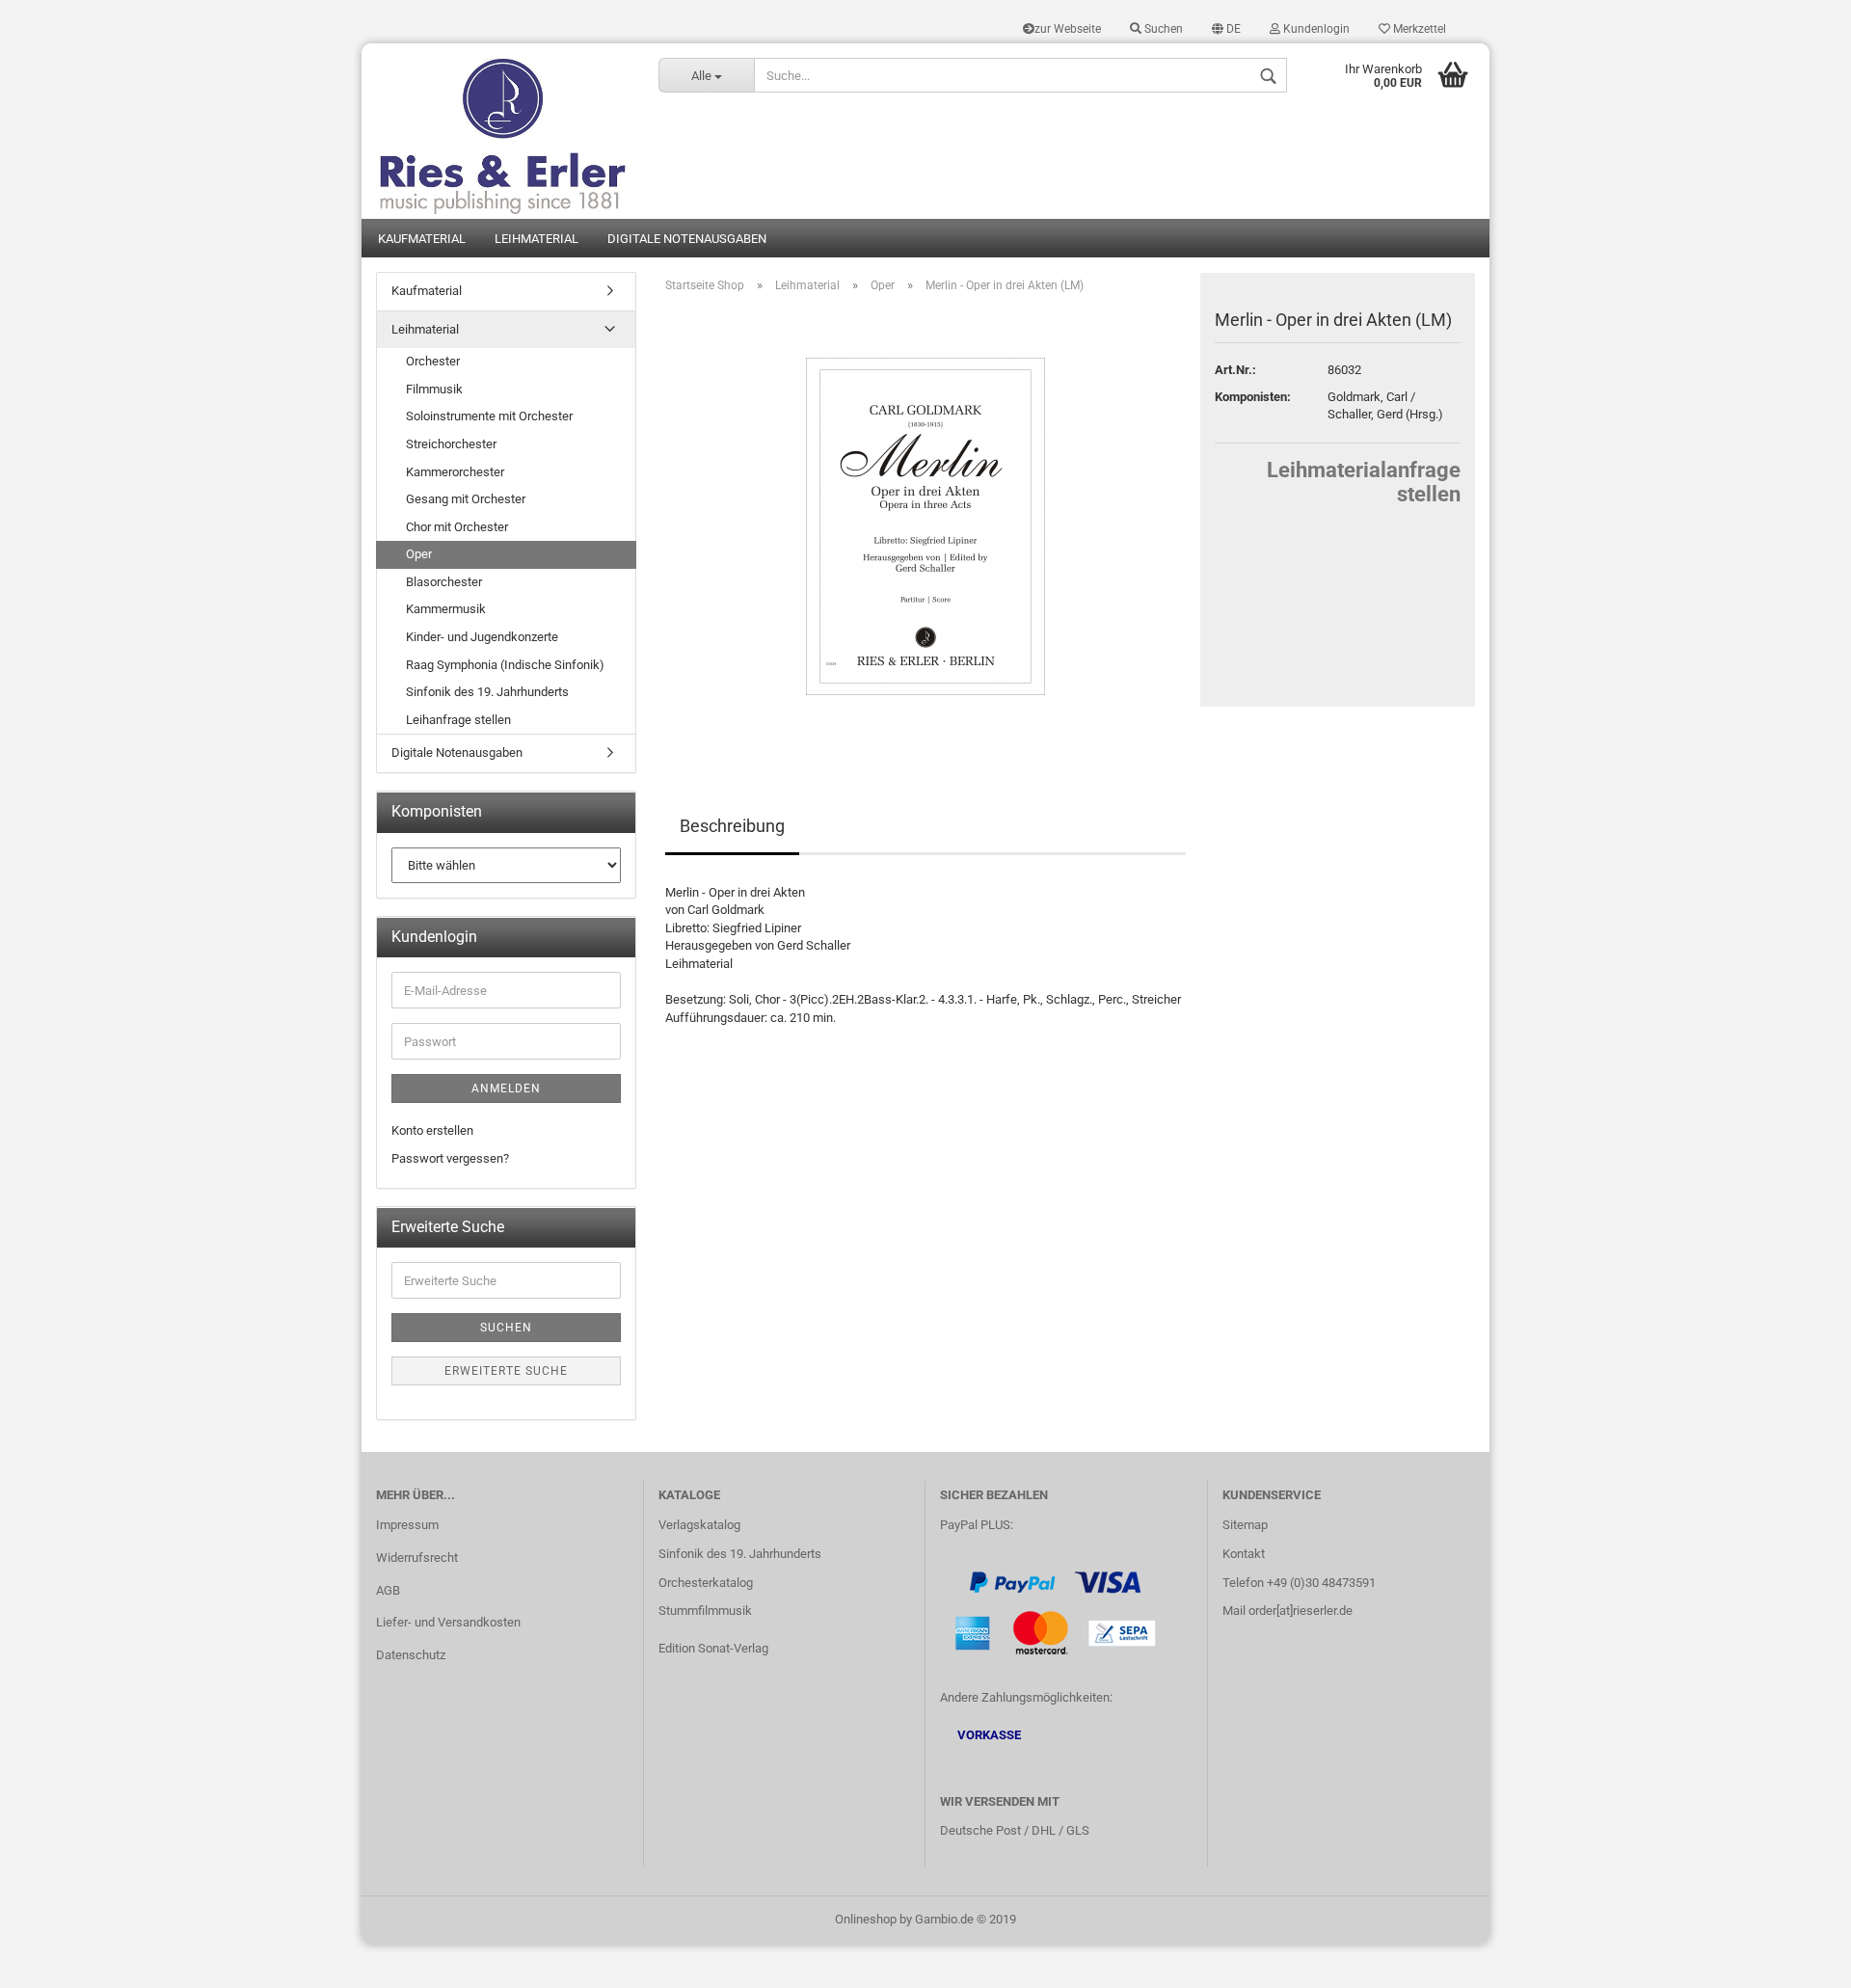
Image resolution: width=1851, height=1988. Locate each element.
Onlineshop (866, 1919)
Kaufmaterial (422, 239)
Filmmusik (434, 389)
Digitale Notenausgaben (687, 239)
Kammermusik (446, 609)
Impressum (407, 1525)
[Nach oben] (1798, 1959)
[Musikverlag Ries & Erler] (503, 131)
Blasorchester (444, 582)
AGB (388, 1590)
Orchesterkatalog (706, 1583)
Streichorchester (451, 444)
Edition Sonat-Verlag (713, 1648)
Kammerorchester (455, 472)
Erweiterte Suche (506, 1371)
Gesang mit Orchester (466, 499)
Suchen (1162, 29)
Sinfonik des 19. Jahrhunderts (487, 692)
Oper (419, 554)
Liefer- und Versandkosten (448, 1622)
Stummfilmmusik (705, 1611)
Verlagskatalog (699, 1525)
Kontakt (1244, 1554)
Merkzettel (1418, 29)
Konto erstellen (432, 1130)
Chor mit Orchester (457, 527)
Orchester (433, 361)
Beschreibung (732, 826)
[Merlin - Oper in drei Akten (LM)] (925, 525)
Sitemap (1245, 1525)
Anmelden (506, 1088)
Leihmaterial (537, 239)
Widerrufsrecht (417, 1558)
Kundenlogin (1315, 29)
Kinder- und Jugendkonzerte (482, 637)
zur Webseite (1068, 29)
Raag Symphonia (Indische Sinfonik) (505, 665)
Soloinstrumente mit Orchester (489, 416)
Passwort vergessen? (450, 1158)
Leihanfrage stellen (458, 720)
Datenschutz (411, 1655)
